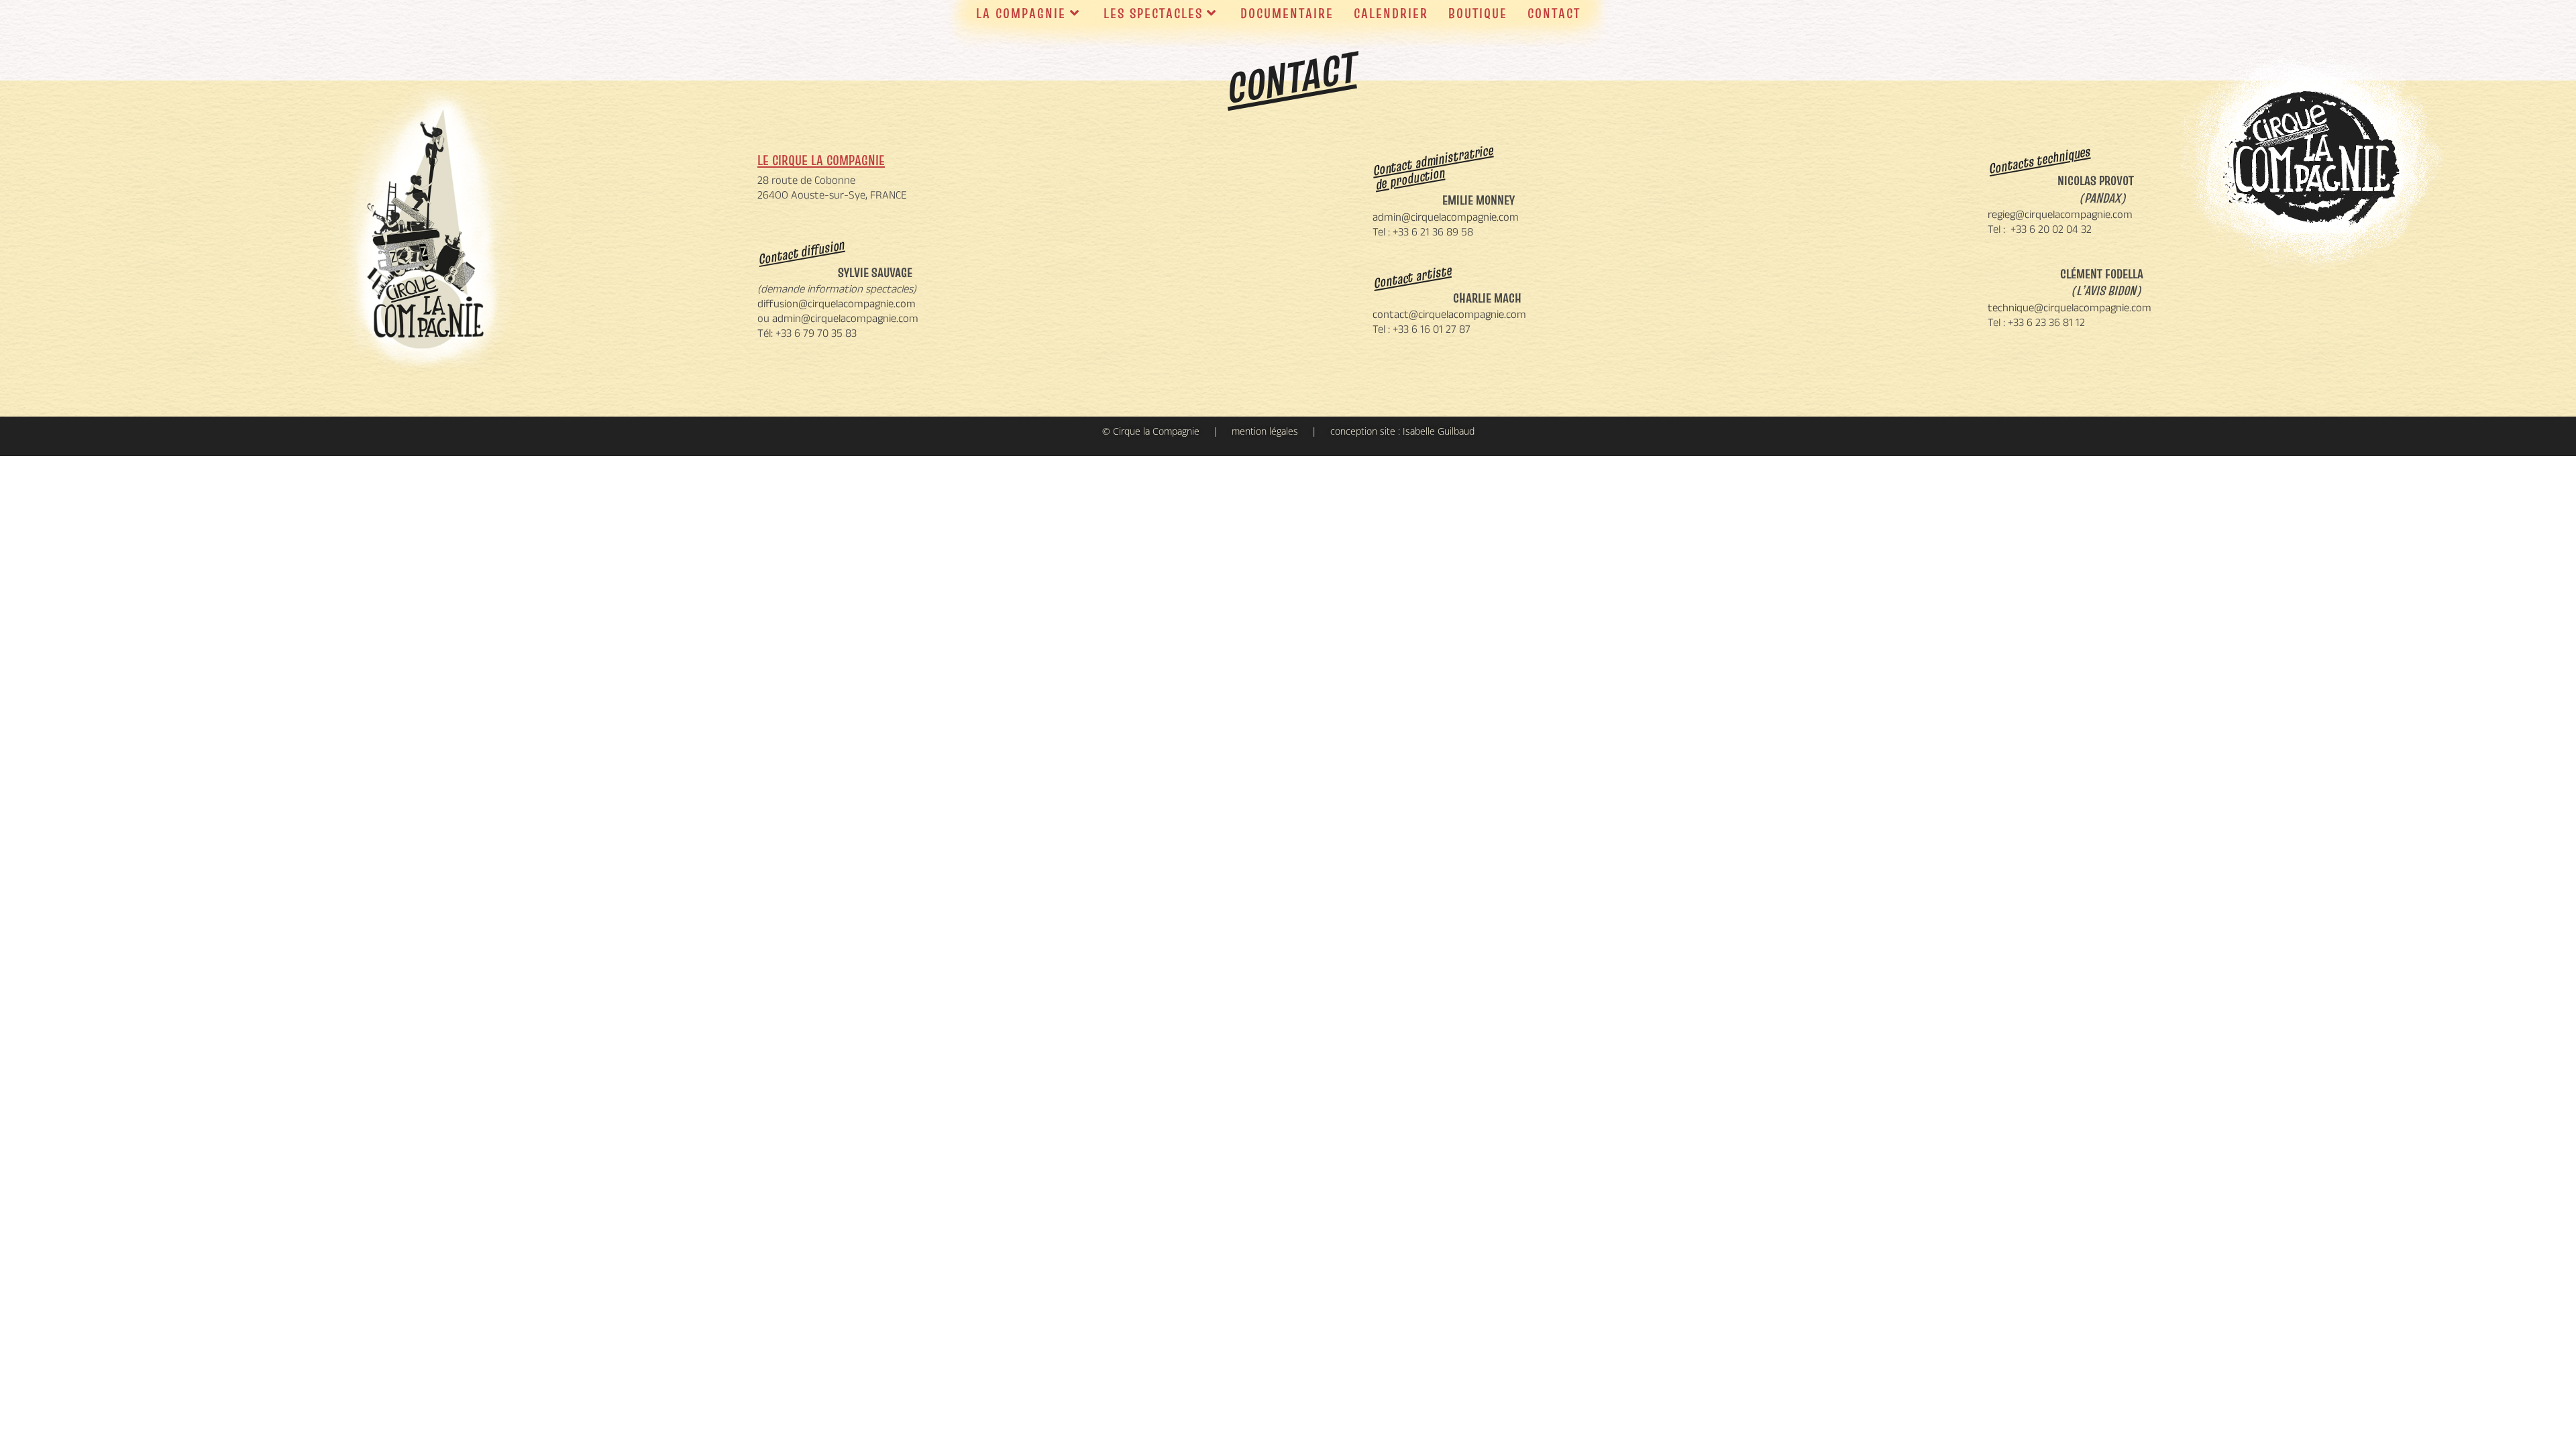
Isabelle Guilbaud (1439, 431)
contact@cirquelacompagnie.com (1449, 316)
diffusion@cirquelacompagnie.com (837, 305)
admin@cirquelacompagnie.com (845, 320)
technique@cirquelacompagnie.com (2070, 309)
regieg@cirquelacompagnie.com (2060, 216)
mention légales (1265, 431)
